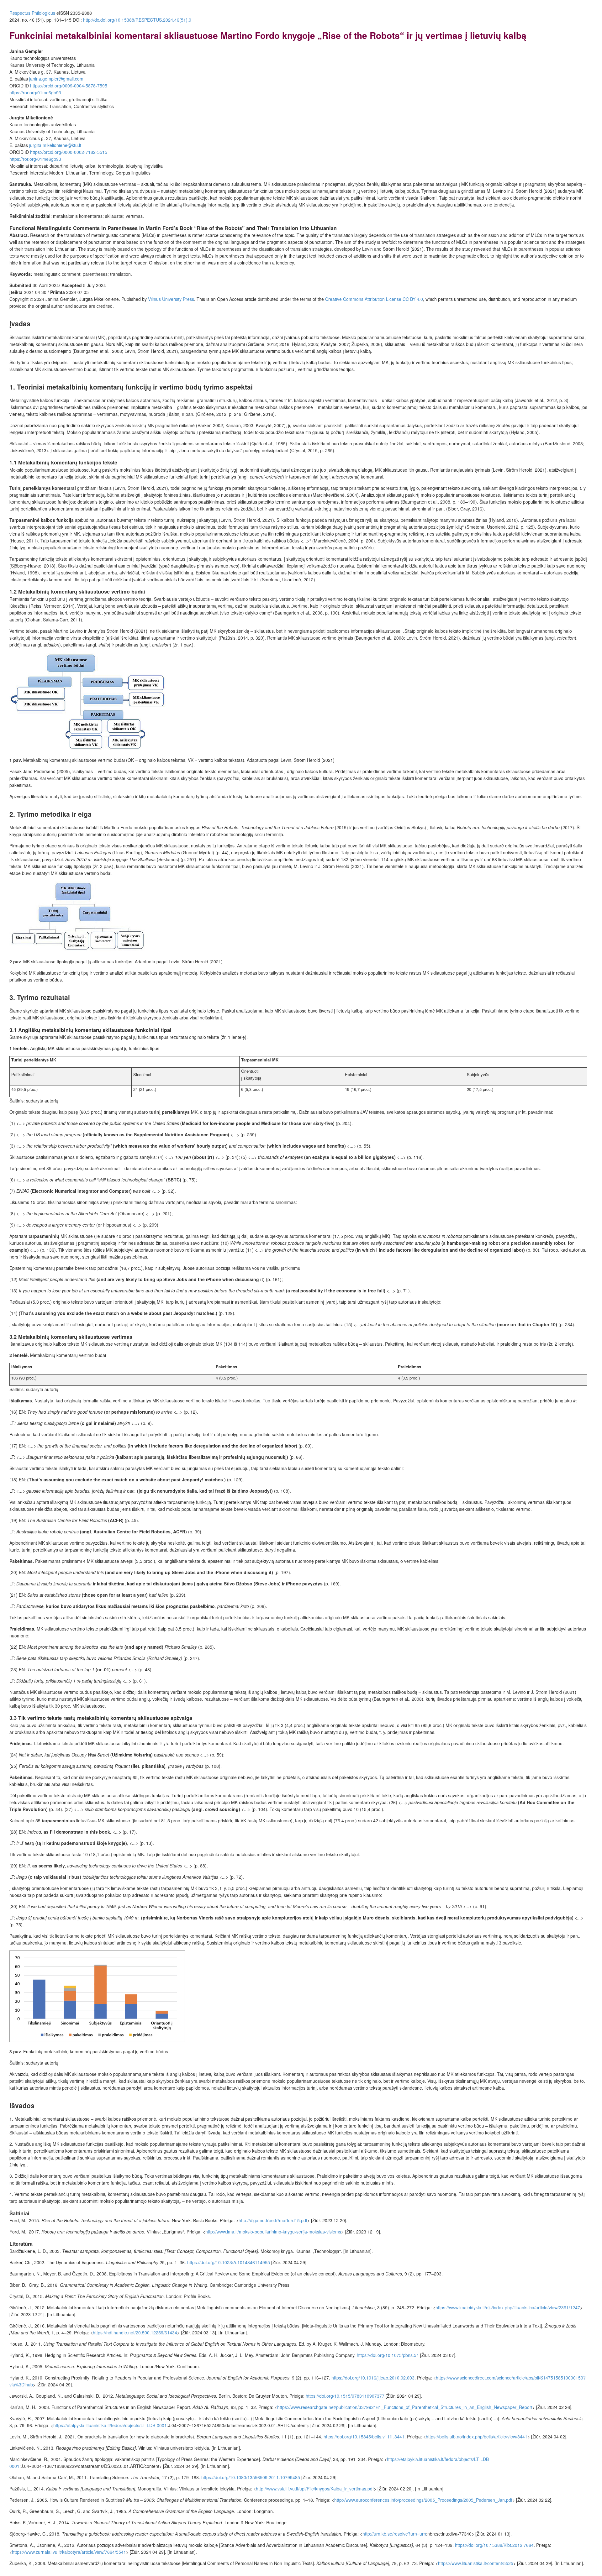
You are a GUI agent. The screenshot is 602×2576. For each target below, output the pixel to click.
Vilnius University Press (171, 299)
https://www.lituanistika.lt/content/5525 (476, 2563)
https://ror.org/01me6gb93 (35, 92)
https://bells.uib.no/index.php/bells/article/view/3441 (477, 2437)
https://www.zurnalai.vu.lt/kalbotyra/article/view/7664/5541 (69, 2552)
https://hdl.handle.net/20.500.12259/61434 (135, 2333)
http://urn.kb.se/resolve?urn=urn (394, 2534)
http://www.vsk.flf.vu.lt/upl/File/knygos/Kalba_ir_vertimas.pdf (315, 2489)
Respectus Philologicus (32, 13)
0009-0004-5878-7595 (69, 86)
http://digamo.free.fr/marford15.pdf (273, 2220)
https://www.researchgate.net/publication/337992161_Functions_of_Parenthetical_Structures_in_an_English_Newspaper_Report (405, 2407)
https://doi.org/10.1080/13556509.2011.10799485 (251, 2477)
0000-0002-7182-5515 (69, 152)
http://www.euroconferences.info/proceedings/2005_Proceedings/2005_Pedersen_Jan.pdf (423, 2500)
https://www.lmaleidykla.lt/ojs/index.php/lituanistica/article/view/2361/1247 (508, 2307)
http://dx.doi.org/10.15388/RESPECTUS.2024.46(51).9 (137, 20)
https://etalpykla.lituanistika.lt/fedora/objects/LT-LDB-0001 (110, 2425)
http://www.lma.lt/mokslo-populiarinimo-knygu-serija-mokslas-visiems (273, 2232)
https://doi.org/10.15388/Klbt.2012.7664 (494, 2545)
